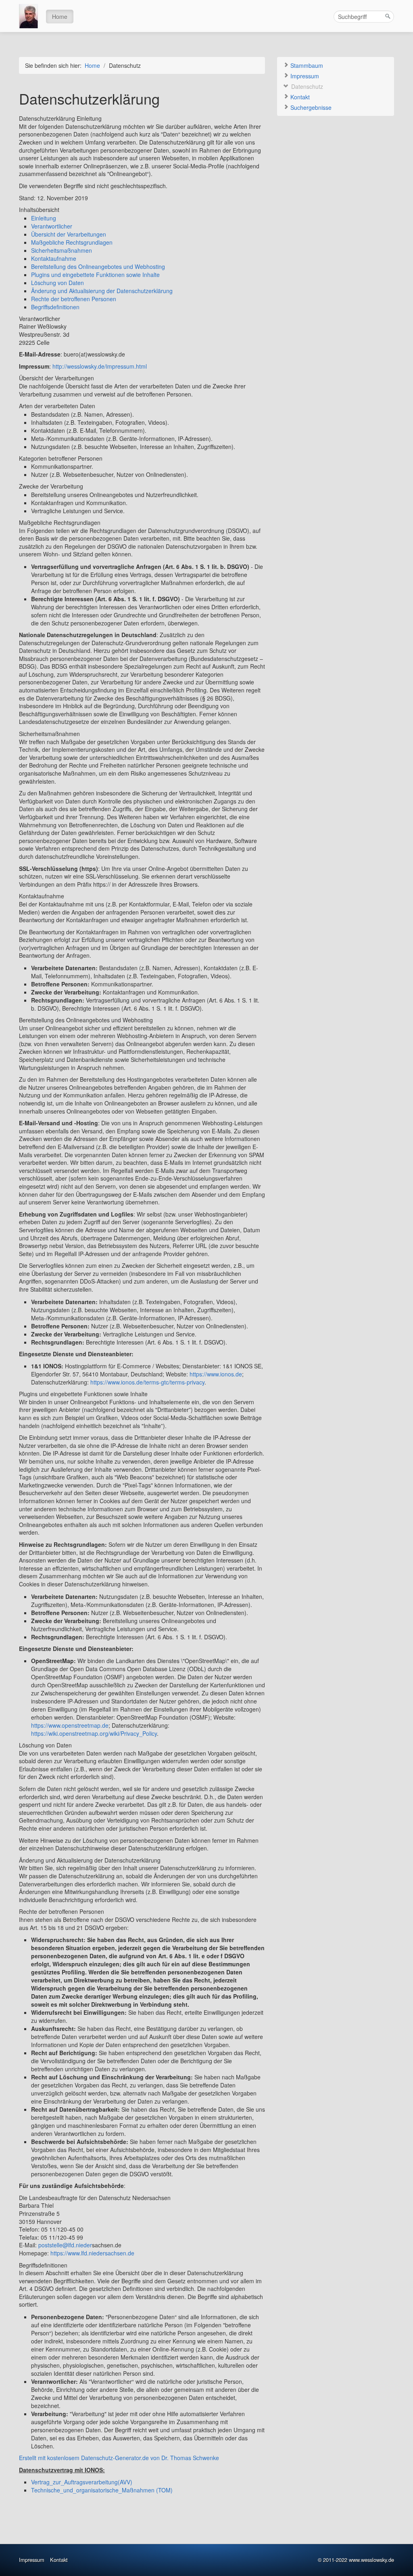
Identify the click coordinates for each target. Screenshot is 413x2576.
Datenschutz (306, 86)
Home (60, 17)
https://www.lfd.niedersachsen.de (92, 2253)
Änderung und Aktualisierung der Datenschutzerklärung (102, 291)
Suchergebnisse (310, 107)
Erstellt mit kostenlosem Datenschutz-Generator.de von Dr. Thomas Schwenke (119, 2458)
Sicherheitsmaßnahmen (62, 250)
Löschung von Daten (57, 283)
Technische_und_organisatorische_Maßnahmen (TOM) (102, 2490)
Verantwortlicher (52, 226)
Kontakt (299, 97)
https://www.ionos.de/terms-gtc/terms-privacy (147, 1382)
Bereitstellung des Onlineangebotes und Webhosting (98, 266)
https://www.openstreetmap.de (70, 1725)
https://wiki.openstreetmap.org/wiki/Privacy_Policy (94, 1733)
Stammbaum (306, 65)
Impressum (304, 76)
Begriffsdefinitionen (55, 307)
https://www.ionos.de (216, 1374)
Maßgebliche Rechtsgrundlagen (72, 242)
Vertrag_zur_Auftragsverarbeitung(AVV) (82, 2482)
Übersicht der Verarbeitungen (69, 234)
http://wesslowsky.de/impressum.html (100, 366)
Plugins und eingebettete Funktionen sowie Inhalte (95, 275)
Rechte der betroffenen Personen (74, 299)
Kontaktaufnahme (54, 258)
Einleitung (44, 218)
